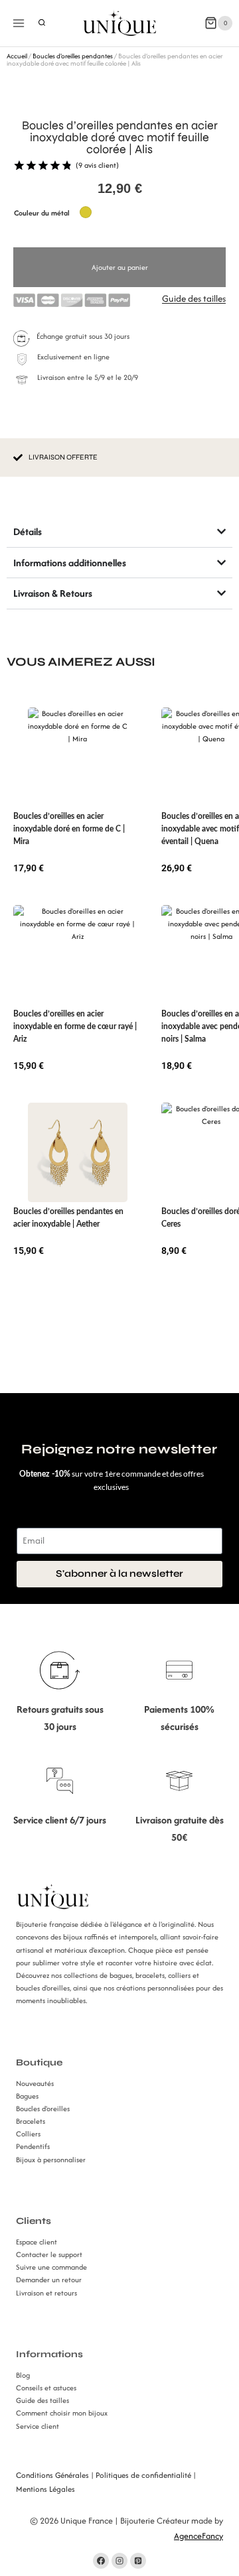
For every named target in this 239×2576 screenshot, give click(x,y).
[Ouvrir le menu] (19, 23)
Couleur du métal (42, 213)
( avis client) (97, 165)
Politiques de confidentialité (143, 2475)
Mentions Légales (45, 2489)
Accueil (17, 56)
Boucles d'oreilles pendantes (73, 56)
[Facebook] (101, 2561)
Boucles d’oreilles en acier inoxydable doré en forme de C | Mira (69, 829)
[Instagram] (119, 2561)
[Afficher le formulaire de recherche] (42, 23)
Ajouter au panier (120, 267)
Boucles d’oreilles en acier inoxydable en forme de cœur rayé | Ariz (75, 1026)
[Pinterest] (138, 2561)
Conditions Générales (52, 2475)
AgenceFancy (199, 2536)
